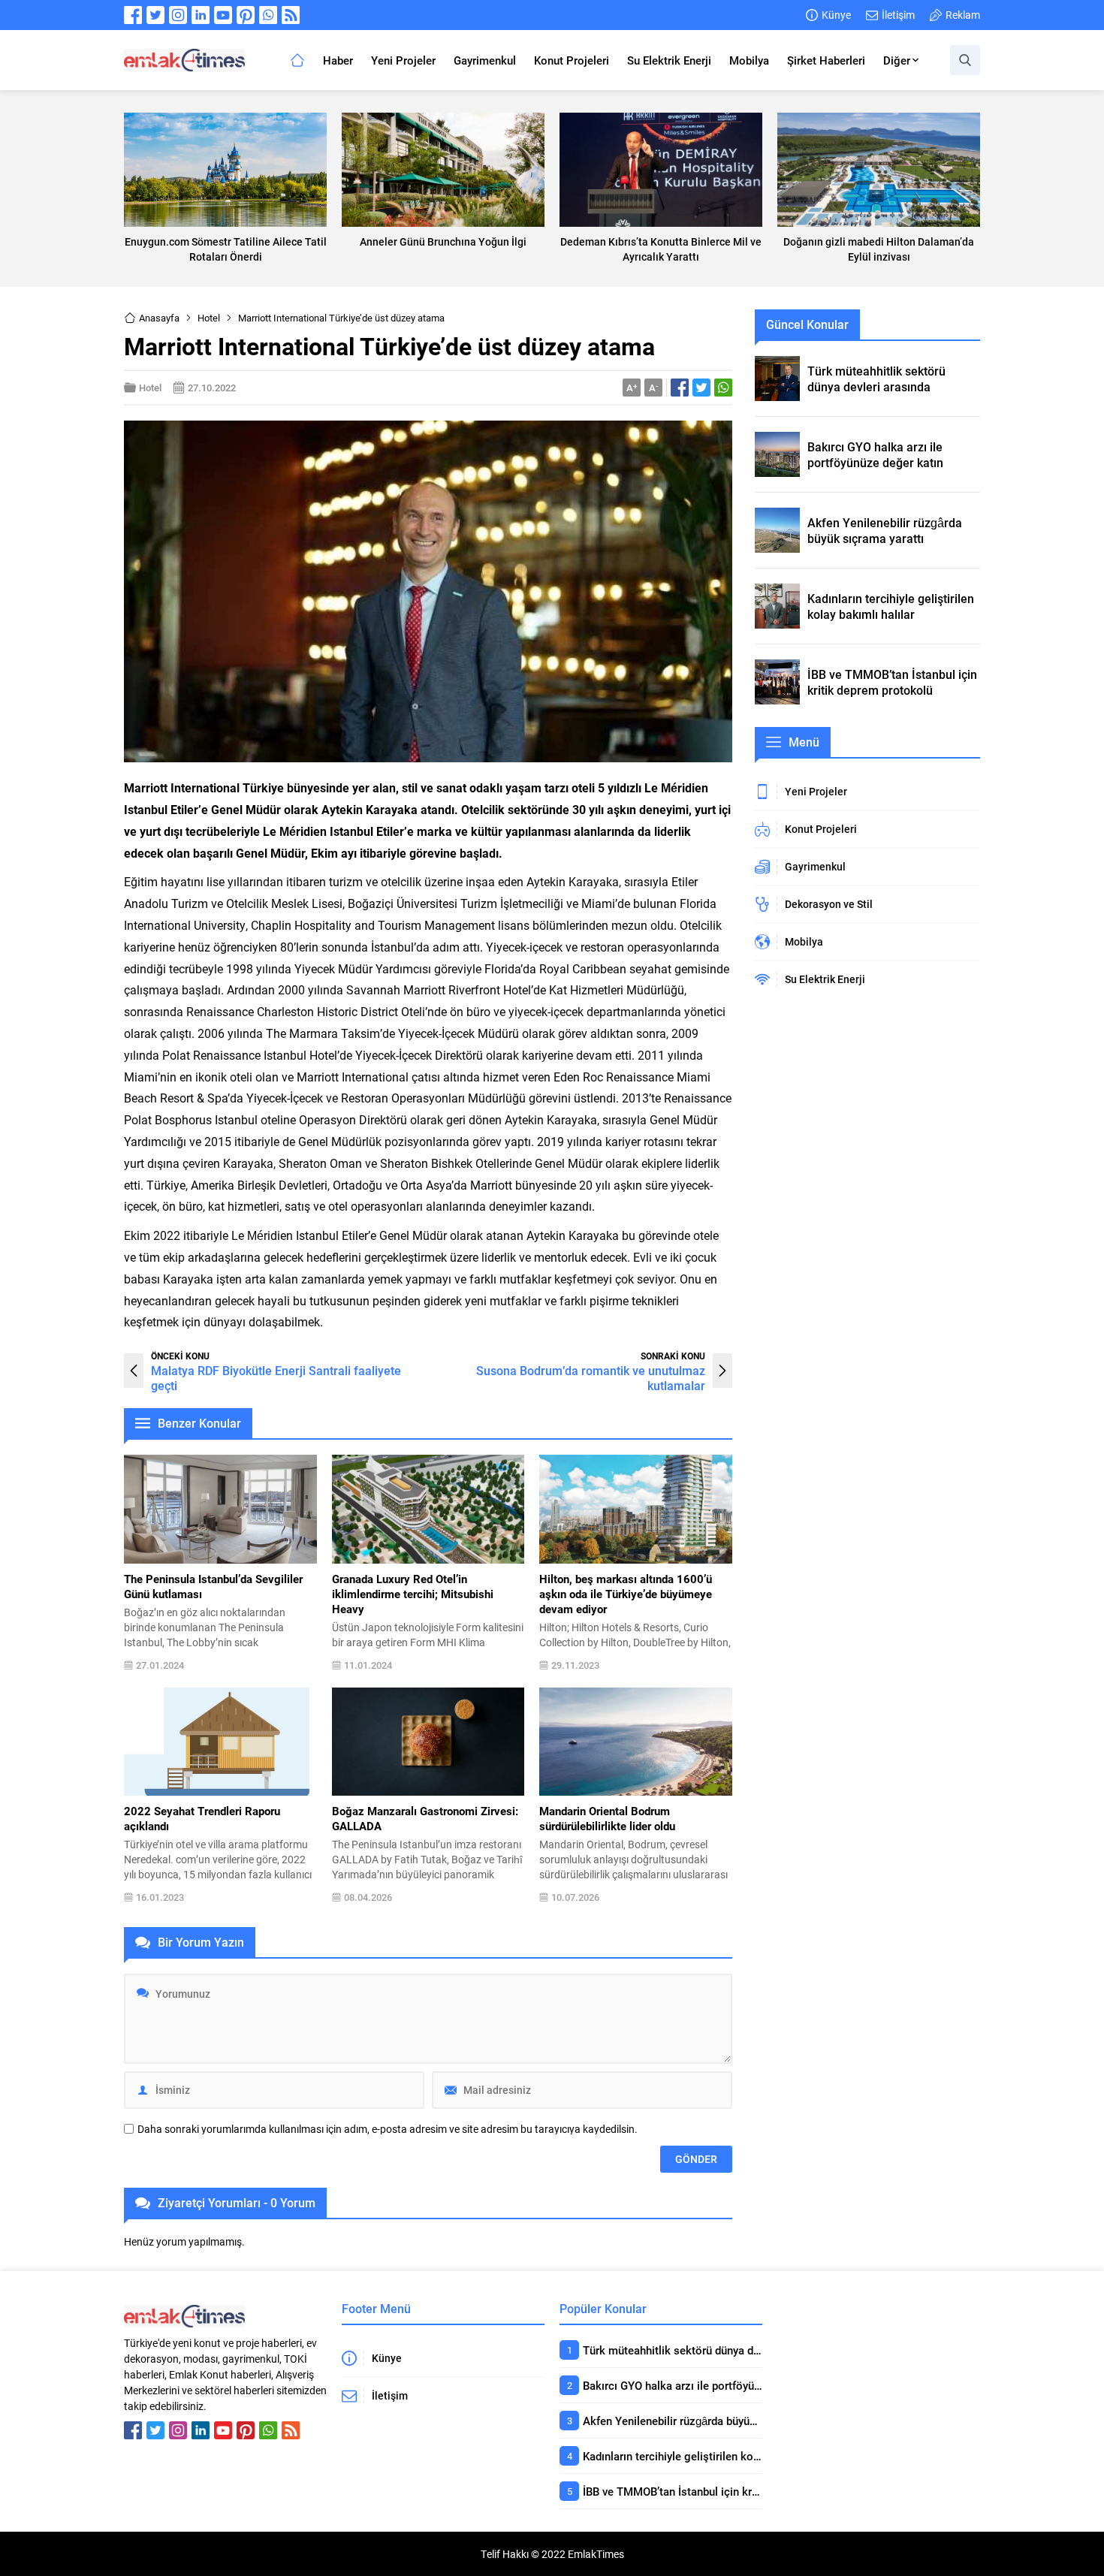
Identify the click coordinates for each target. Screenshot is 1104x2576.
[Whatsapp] (268, 15)
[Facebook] (133, 15)
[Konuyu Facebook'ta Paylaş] (680, 388)
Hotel (209, 318)
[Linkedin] (201, 15)
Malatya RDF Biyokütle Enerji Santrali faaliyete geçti (276, 1378)
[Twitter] (155, 15)
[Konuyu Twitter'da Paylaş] (701, 388)
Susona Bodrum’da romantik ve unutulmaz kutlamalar (591, 1378)
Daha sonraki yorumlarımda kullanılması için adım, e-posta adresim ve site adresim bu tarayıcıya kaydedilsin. (388, 2129)
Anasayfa (159, 318)
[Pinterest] (246, 15)
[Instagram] (178, 15)
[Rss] (291, 15)
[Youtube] (223, 15)
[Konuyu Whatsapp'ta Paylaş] (723, 388)
